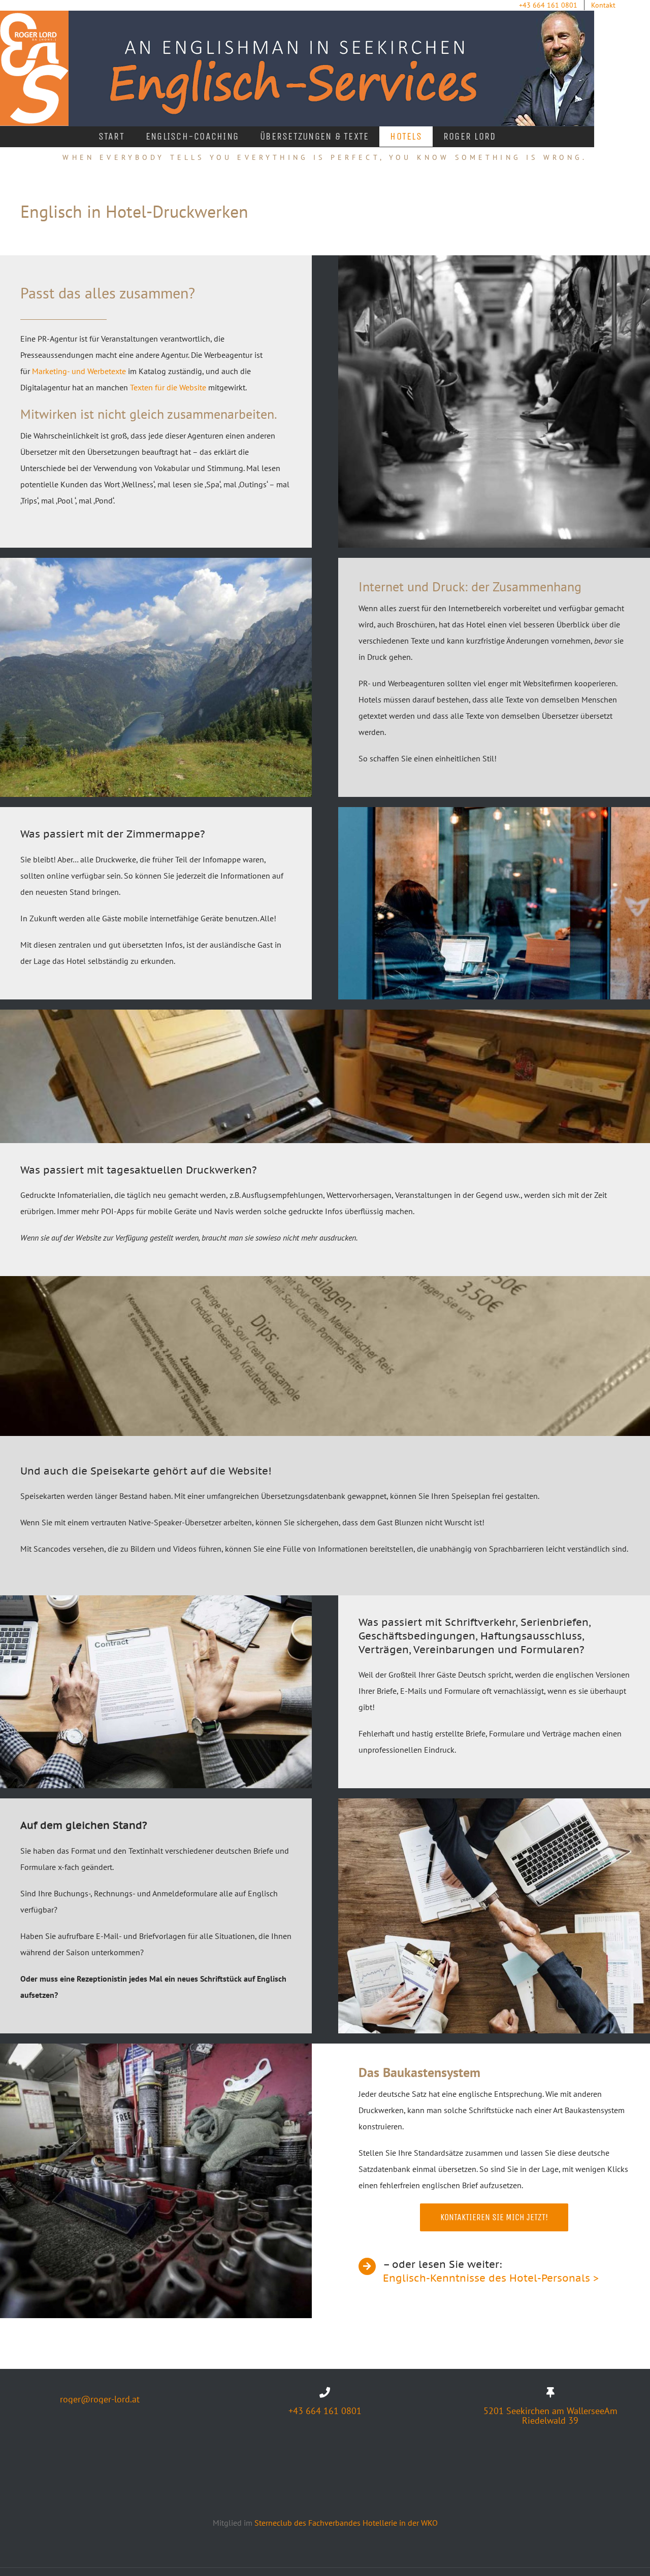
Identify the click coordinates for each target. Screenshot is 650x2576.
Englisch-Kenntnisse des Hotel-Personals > (491, 2278)
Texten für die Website (168, 387)
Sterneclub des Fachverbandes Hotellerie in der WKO (346, 2523)
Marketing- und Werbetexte (79, 371)
